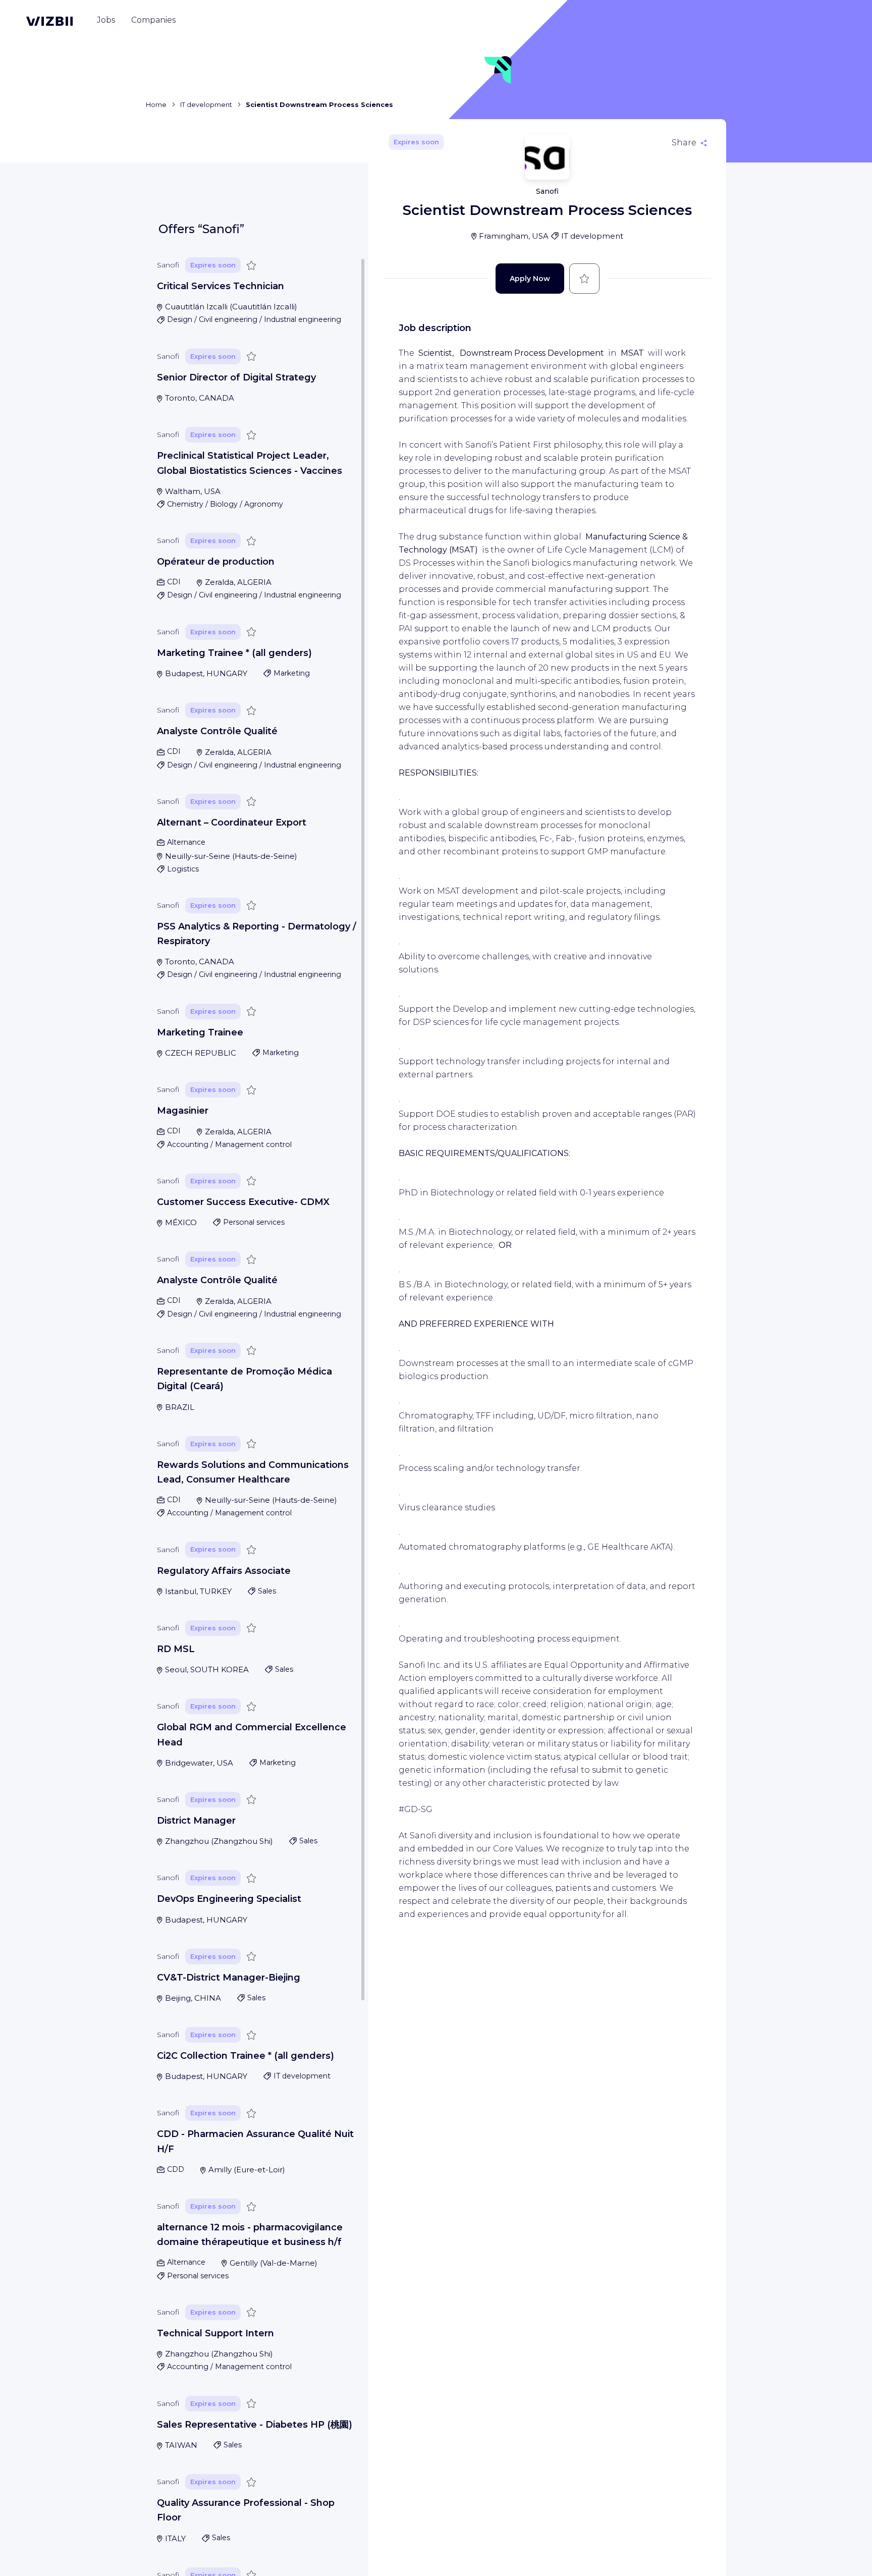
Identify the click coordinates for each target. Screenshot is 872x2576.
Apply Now (530, 279)
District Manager (196, 1821)
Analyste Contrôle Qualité (217, 731)
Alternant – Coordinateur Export (232, 823)
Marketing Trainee (200, 1032)
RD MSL (176, 1649)
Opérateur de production (216, 562)
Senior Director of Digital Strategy (236, 377)
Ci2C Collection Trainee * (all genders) (246, 2056)
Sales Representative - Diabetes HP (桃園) (255, 2425)
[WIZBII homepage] (49, 21)
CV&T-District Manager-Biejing (229, 1978)
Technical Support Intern (215, 2333)
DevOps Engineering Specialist (229, 1899)
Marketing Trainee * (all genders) (234, 653)
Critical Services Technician (221, 286)
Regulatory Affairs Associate (224, 1571)
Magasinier (183, 1111)
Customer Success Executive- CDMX (243, 1202)
